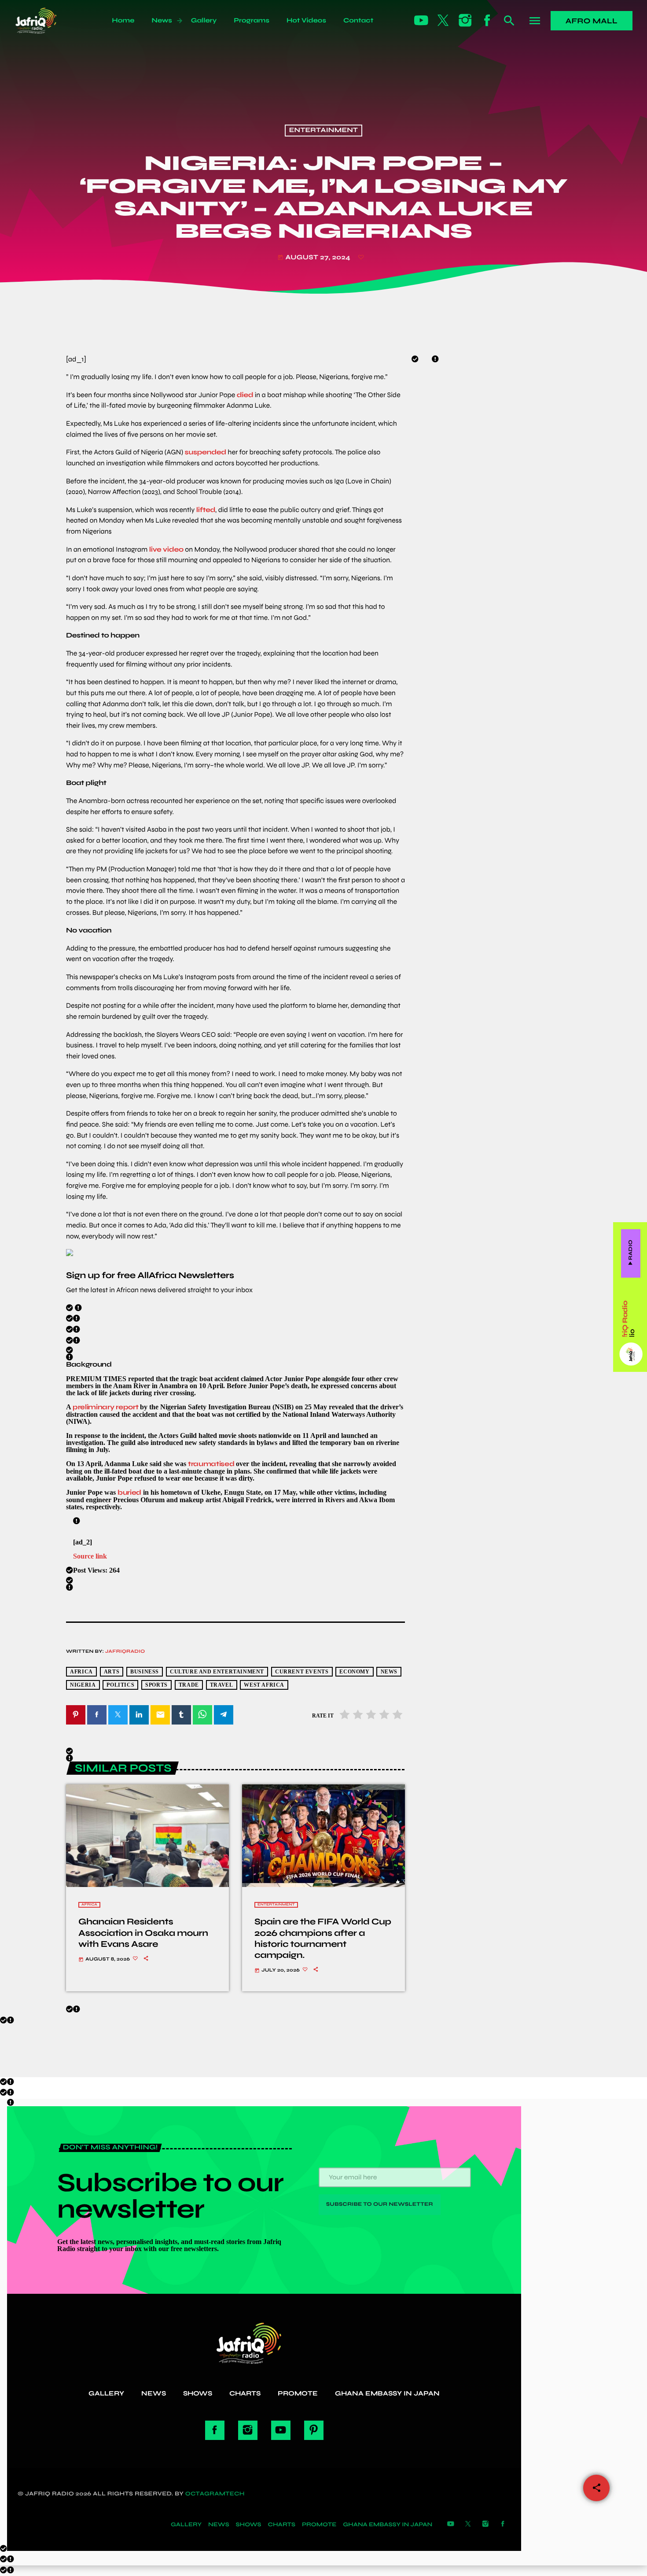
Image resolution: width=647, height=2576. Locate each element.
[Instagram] (465, 21)
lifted (206, 510)
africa (81, 1672)
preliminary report (105, 1407)
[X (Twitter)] (443, 21)
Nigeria (83, 1685)
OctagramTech (215, 2494)
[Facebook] (487, 21)
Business (145, 1672)
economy (354, 1672)
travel (222, 1685)
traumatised (211, 1464)
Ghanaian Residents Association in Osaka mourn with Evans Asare (143, 1933)
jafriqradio (125, 1652)
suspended (206, 452)
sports (156, 1685)
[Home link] (46, 21)
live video (166, 550)
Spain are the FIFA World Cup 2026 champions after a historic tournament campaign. (323, 1938)
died (245, 395)
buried (129, 1492)
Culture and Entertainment (217, 1672)
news (389, 1672)
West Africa (264, 1685)
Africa (89, 1905)
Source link (90, 1556)
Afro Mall (592, 21)
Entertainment (324, 131)
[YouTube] (421, 21)
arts (112, 1672)
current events (302, 1672)
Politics (120, 1685)
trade (189, 1685)
